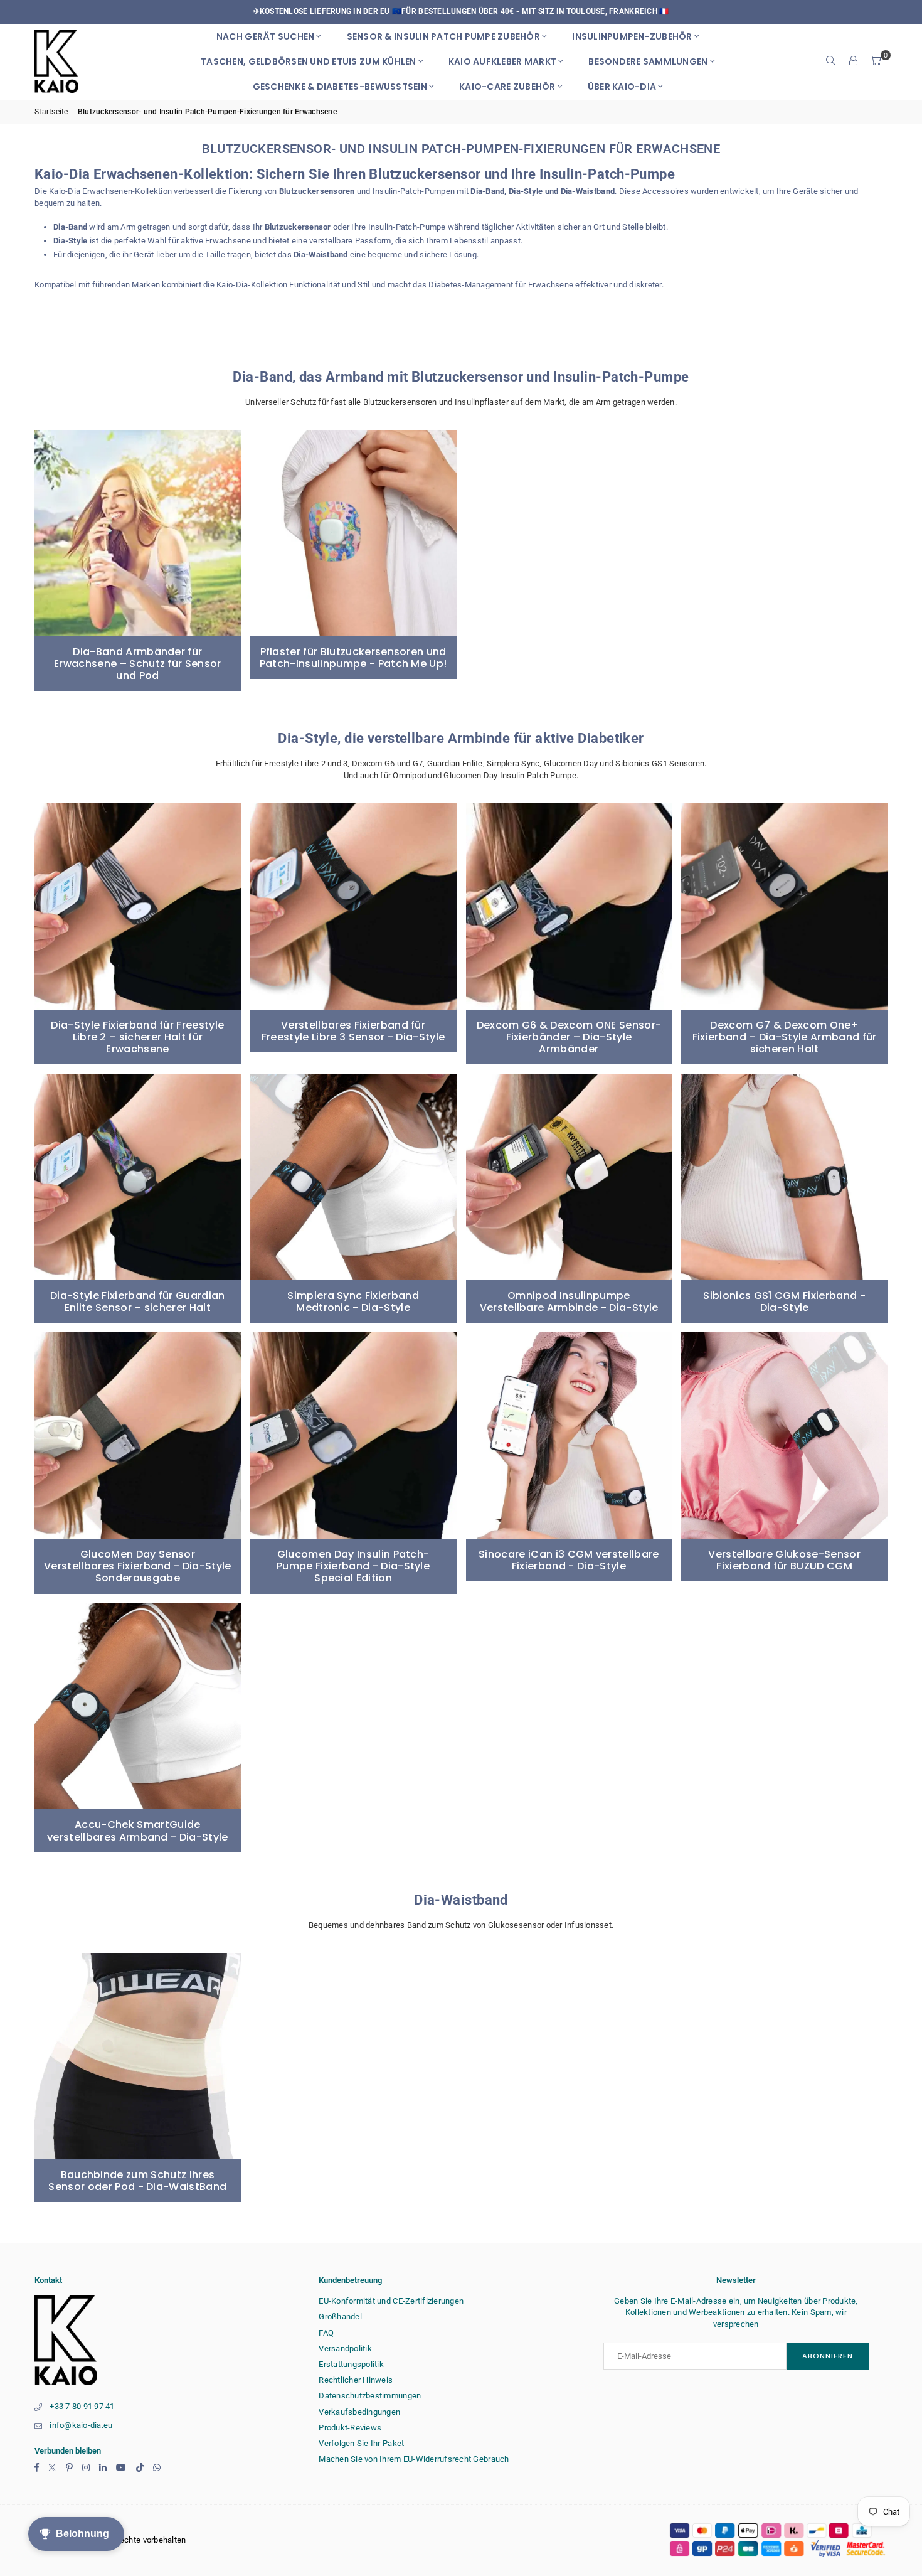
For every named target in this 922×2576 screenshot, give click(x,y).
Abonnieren (828, 2356)
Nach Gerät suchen (265, 36)
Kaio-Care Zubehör (507, 87)
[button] (876, 61)
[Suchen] (831, 61)
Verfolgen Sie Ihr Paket (361, 2443)
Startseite (51, 112)
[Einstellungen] (854, 61)
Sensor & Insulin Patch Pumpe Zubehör (443, 36)
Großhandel (340, 2317)
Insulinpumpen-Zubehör (632, 36)
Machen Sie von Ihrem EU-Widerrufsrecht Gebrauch (414, 2459)
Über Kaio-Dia (622, 87)
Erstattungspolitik (351, 2364)
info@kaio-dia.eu (81, 2425)
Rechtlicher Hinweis (356, 2380)
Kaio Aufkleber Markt (502, 61)
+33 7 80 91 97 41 (82, 2406)
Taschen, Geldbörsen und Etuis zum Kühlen (308, 61)
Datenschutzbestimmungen (370, 2396)
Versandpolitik (345, 2349)
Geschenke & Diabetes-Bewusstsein (340, 87)
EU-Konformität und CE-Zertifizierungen (391, 2301)
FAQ (326, 2333)
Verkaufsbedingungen (359, 2412)
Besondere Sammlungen (648, 61)
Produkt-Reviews (350, 2428)
